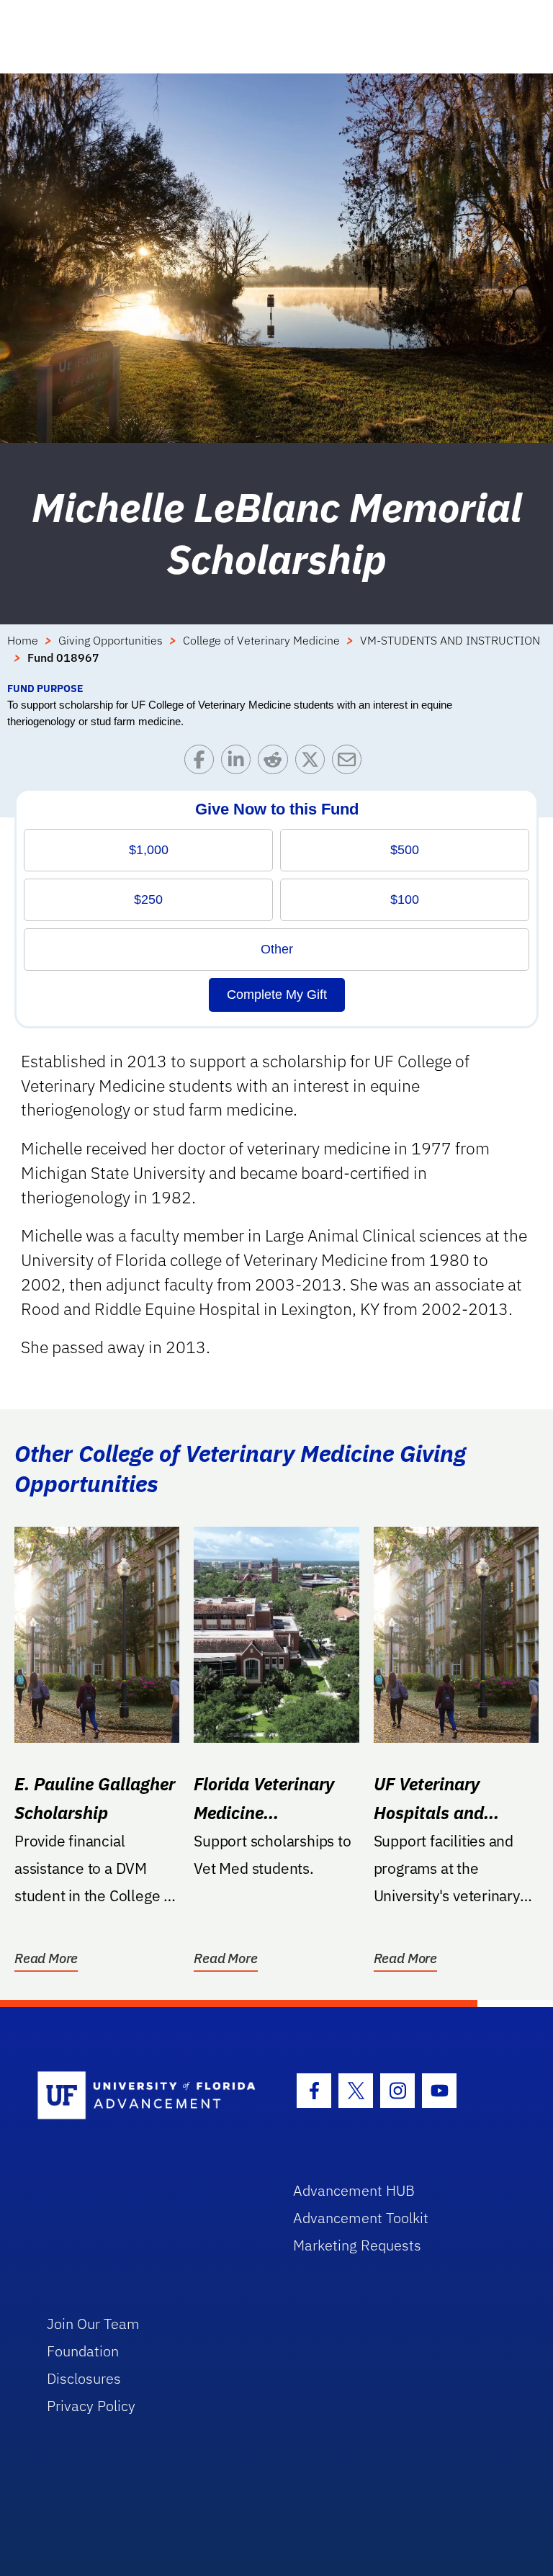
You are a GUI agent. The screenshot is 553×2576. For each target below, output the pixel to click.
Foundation (83, 2351)
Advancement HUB (354, 2190)
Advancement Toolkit (361, 2218)
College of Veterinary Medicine (261, 640)
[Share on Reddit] (276, 763)
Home (23, 640)
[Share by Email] (350, 763)
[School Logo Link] (149, 2096)
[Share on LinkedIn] (239, 763)
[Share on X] (314, 763)
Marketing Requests (357, 2245)
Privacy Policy (91, 2406)
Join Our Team (93, 2324)
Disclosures (84, 2378)
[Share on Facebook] (203, 763)
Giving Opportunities (111, 640)
